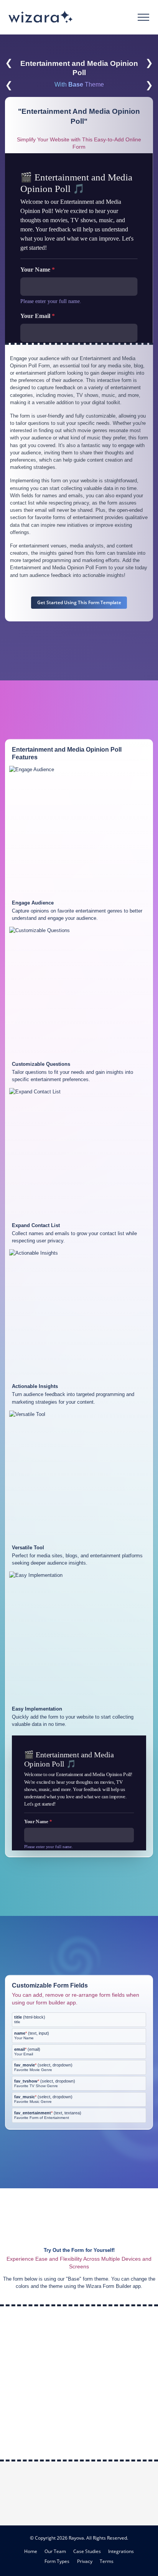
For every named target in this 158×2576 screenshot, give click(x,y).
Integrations (121, 2551)
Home (31, 2551)
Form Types (57, 2561)
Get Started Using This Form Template (79, 602)
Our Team (55, 2551)
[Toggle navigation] (144, 17)
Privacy (85, 2561)
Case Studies (87, 2551)
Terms (107, 2561)
